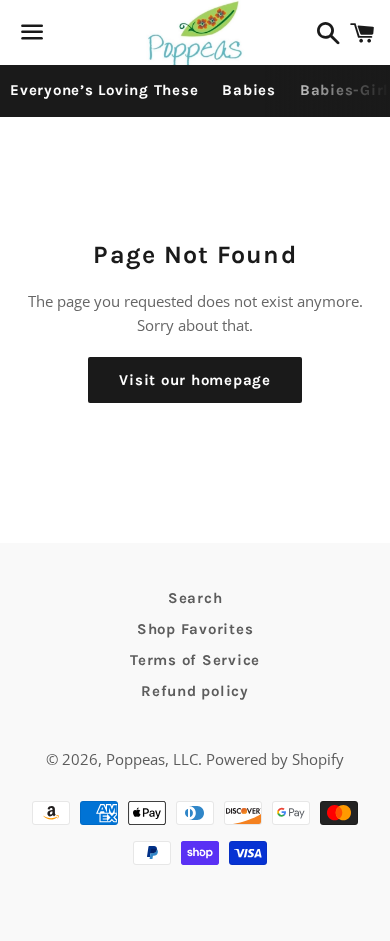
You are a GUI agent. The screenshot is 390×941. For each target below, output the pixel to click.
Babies (249, 90)
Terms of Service (195, 660)
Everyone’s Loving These (104, 90)
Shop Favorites (195, 629)
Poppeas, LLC (152, 759)
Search (195, 598)
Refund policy (195, 691)
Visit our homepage (195, 380)
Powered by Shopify (275, 759)
